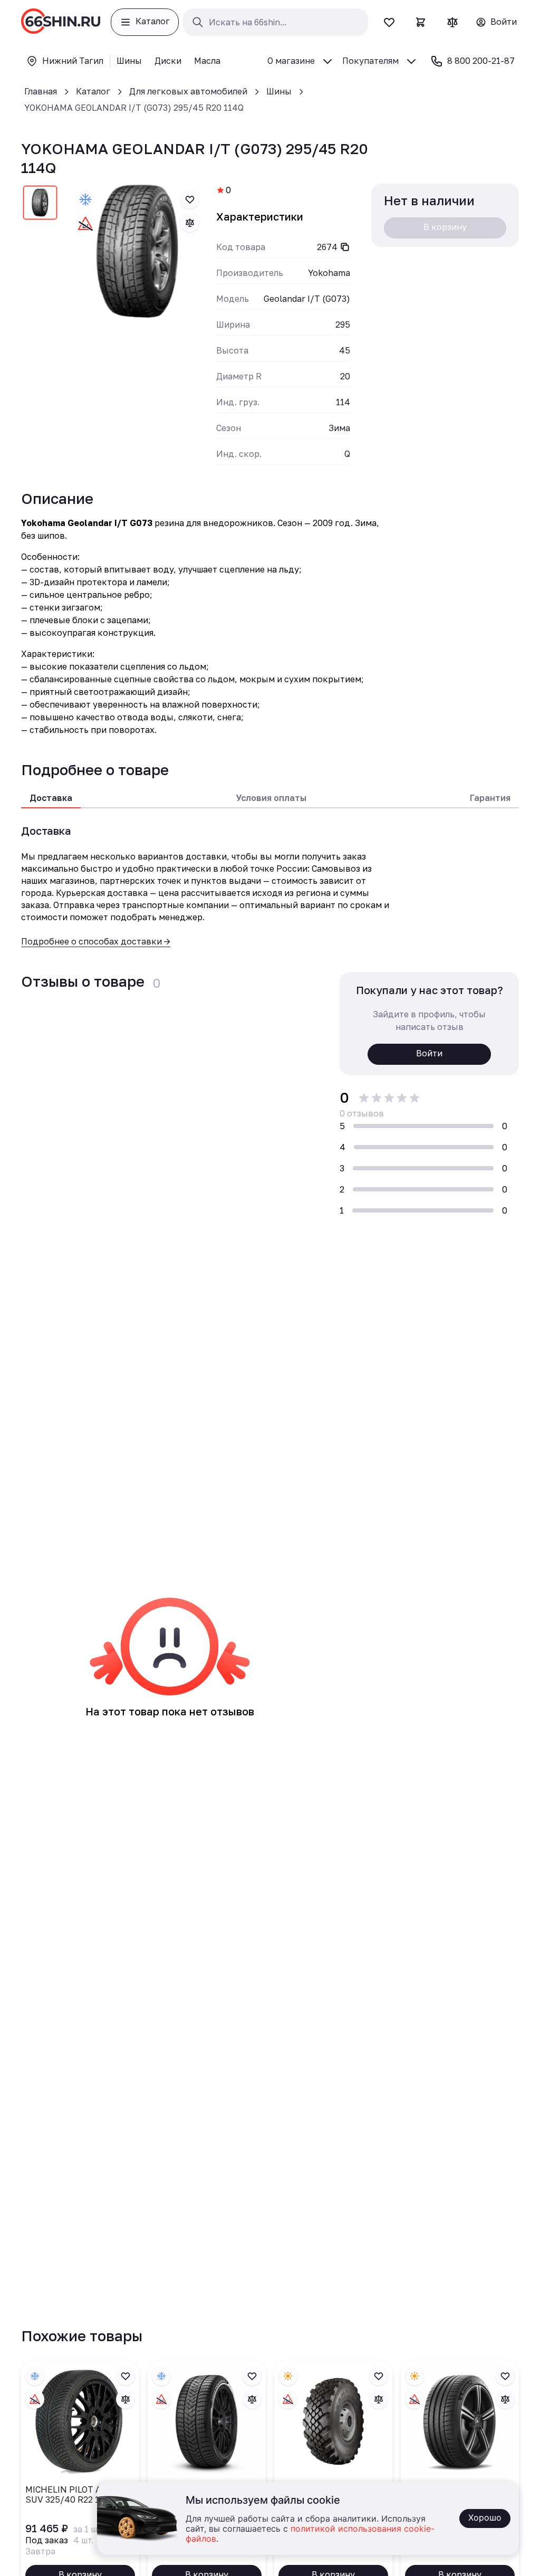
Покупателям (370, 61)
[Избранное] (389, 22)
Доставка (51, 798)
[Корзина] (421, 22)
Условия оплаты (271, 798)
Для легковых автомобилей (188, 91)
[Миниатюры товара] (40, 205)
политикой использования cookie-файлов (310, 2534)
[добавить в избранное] (190, 199)
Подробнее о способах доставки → (96, 941)
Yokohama (329, 273)
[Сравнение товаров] (452, 22)
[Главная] (61, 22)
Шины (279, 91)
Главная (41, 91)
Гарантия (490, 798)
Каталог (93, 91)
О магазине (291, 61)
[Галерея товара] (138, 252)
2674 (327, 247)
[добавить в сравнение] (190, 223)
